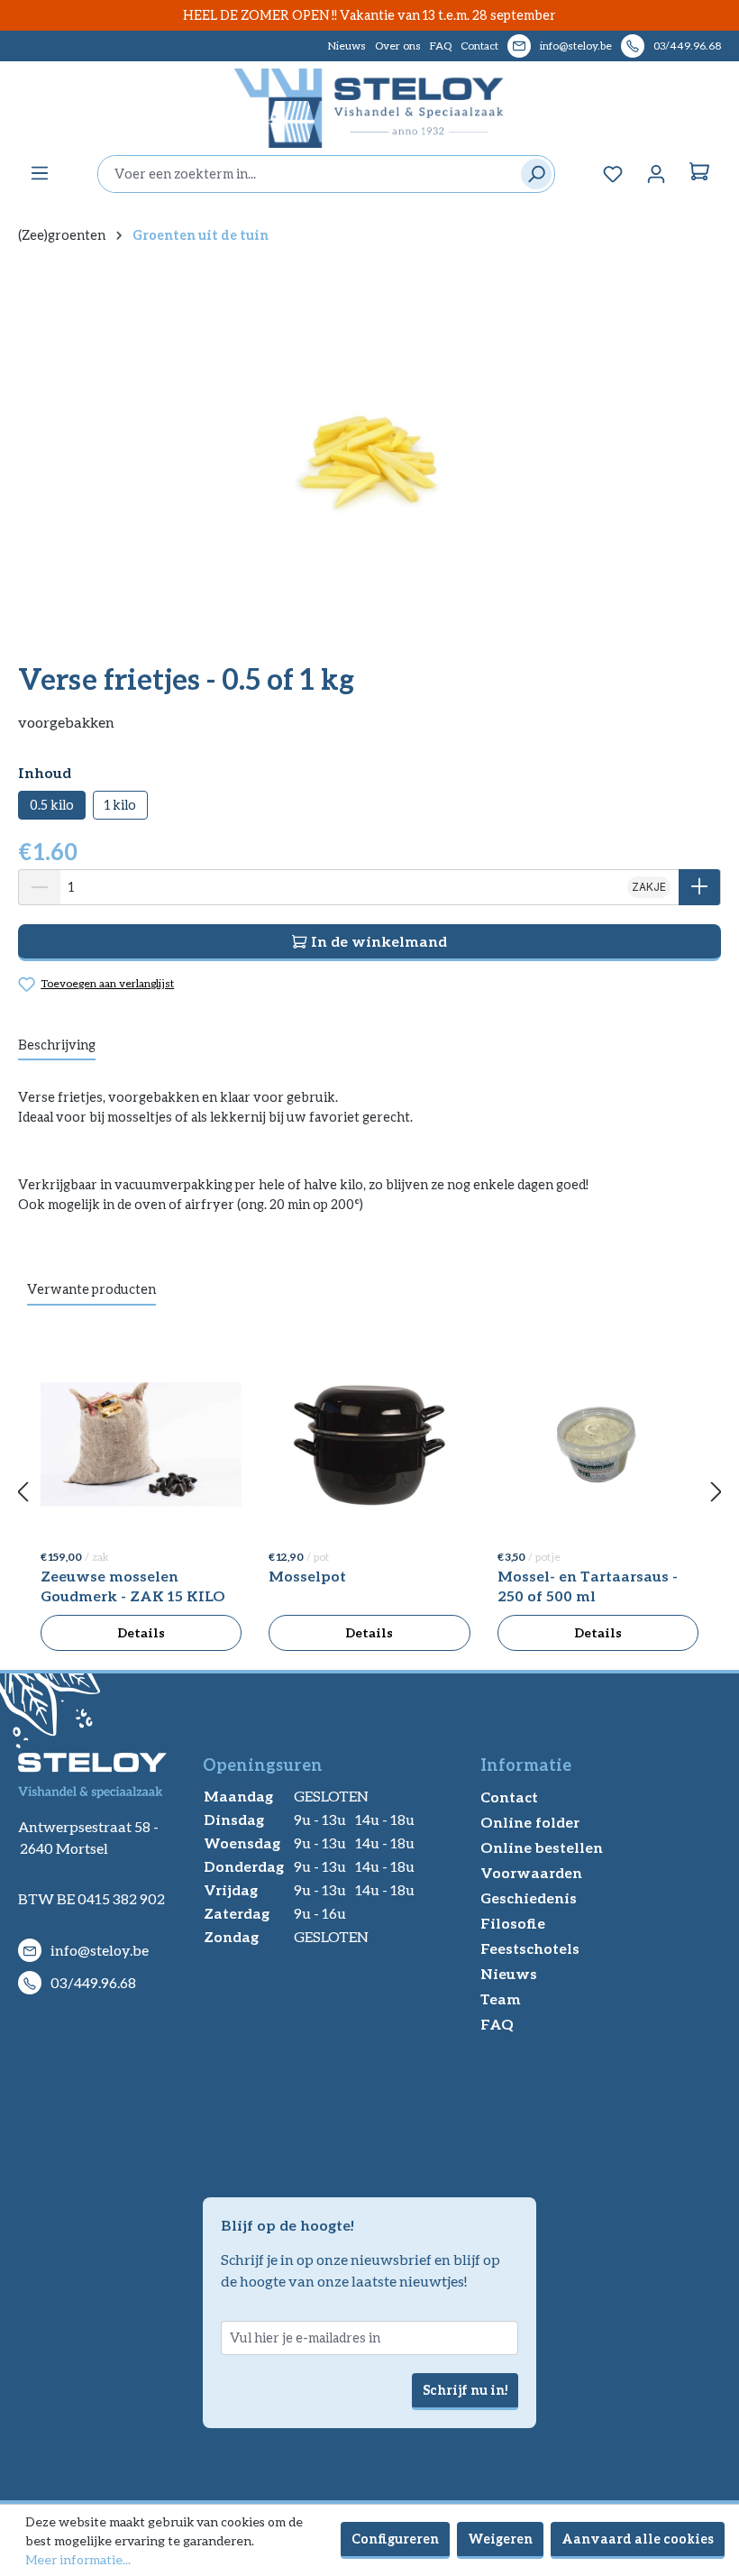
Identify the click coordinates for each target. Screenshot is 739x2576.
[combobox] (305, 174)
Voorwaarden (531, 1872)
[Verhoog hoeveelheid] (700, 887)
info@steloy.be (576, 46)
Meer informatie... (78, 2559)
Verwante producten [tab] (91, 1289)
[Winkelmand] (699, 174)
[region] (369, 453)
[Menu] (40, 173)
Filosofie (513, 1923)
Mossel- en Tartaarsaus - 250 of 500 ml (588, 1586)
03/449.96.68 (687, 46)
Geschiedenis (529, 1898)
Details (141, 1632)
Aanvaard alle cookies (638, 2539)
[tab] (57, 1046)
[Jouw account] (656, 174)
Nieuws (347, 46)
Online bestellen (542, 1847)
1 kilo (120, 805)
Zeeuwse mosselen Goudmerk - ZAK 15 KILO (133, 1586)
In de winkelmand (377, 941)
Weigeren (500, 2539)
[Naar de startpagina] (369, 108)
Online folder (530, 1822)
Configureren (395, 2539)
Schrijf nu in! (465, 2390)
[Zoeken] (532, 174)
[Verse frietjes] (369, 453)
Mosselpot (307, 1576)
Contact (479, 46)
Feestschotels (530, 1948)
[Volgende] (716, 1493)
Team (501, 1998)
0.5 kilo (52, 805)
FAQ (441, 46)
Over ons (398, 46)
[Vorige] (23, 1493)
